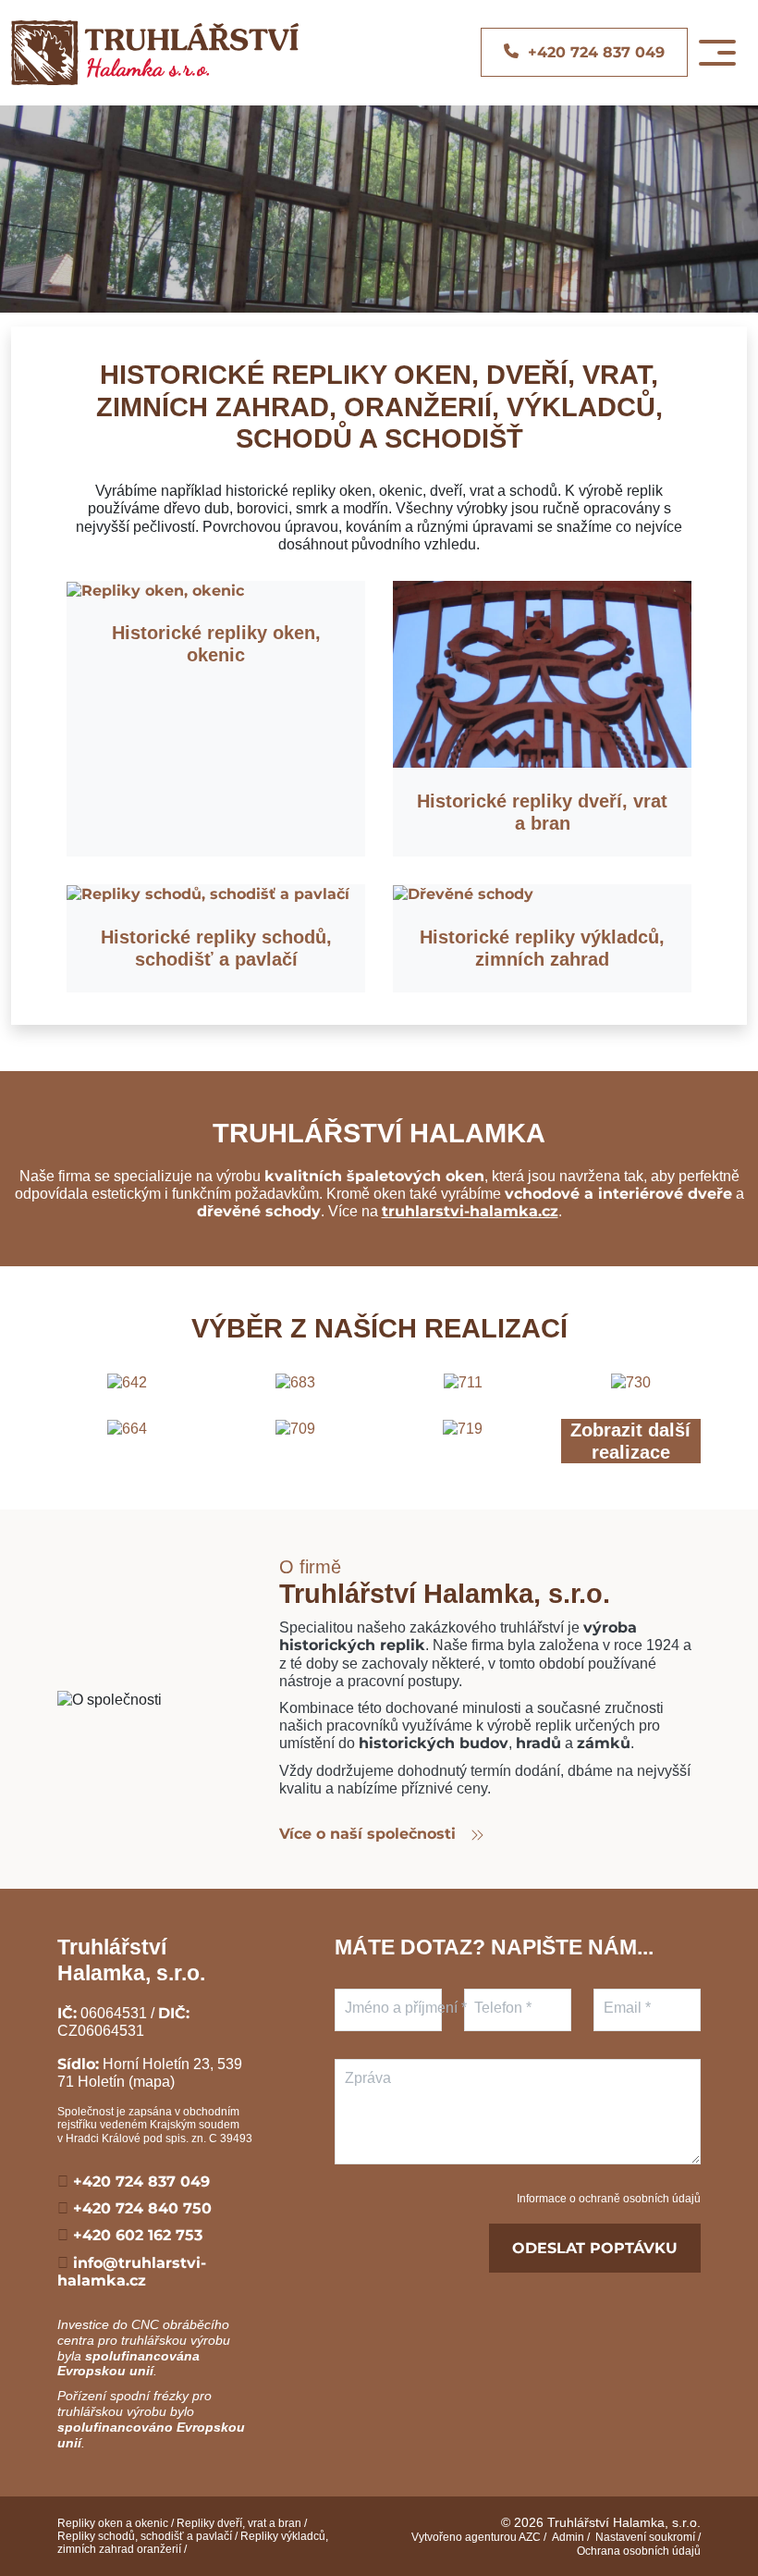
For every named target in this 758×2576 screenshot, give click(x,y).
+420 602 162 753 (135, 2235)
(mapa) (152, 2082)
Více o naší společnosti (370, 1834)
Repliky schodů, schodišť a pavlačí (145, 2536)
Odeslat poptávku (595, 2248)
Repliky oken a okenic (113, 2523)
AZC (530, 2537)
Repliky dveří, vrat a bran (239, 2523)
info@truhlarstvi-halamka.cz (132, 2272)
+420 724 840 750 (140, 2208)
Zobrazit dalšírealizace (630, 1441)
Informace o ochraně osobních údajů (609, 2199)
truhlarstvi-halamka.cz (470, 1211)
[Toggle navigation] (717, 53)
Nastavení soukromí (645, 2537)
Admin (568, 2537)
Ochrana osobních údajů (639, 2551)
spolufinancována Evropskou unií (128, 2364)
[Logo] (155, 53)
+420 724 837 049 (139, 2182)
